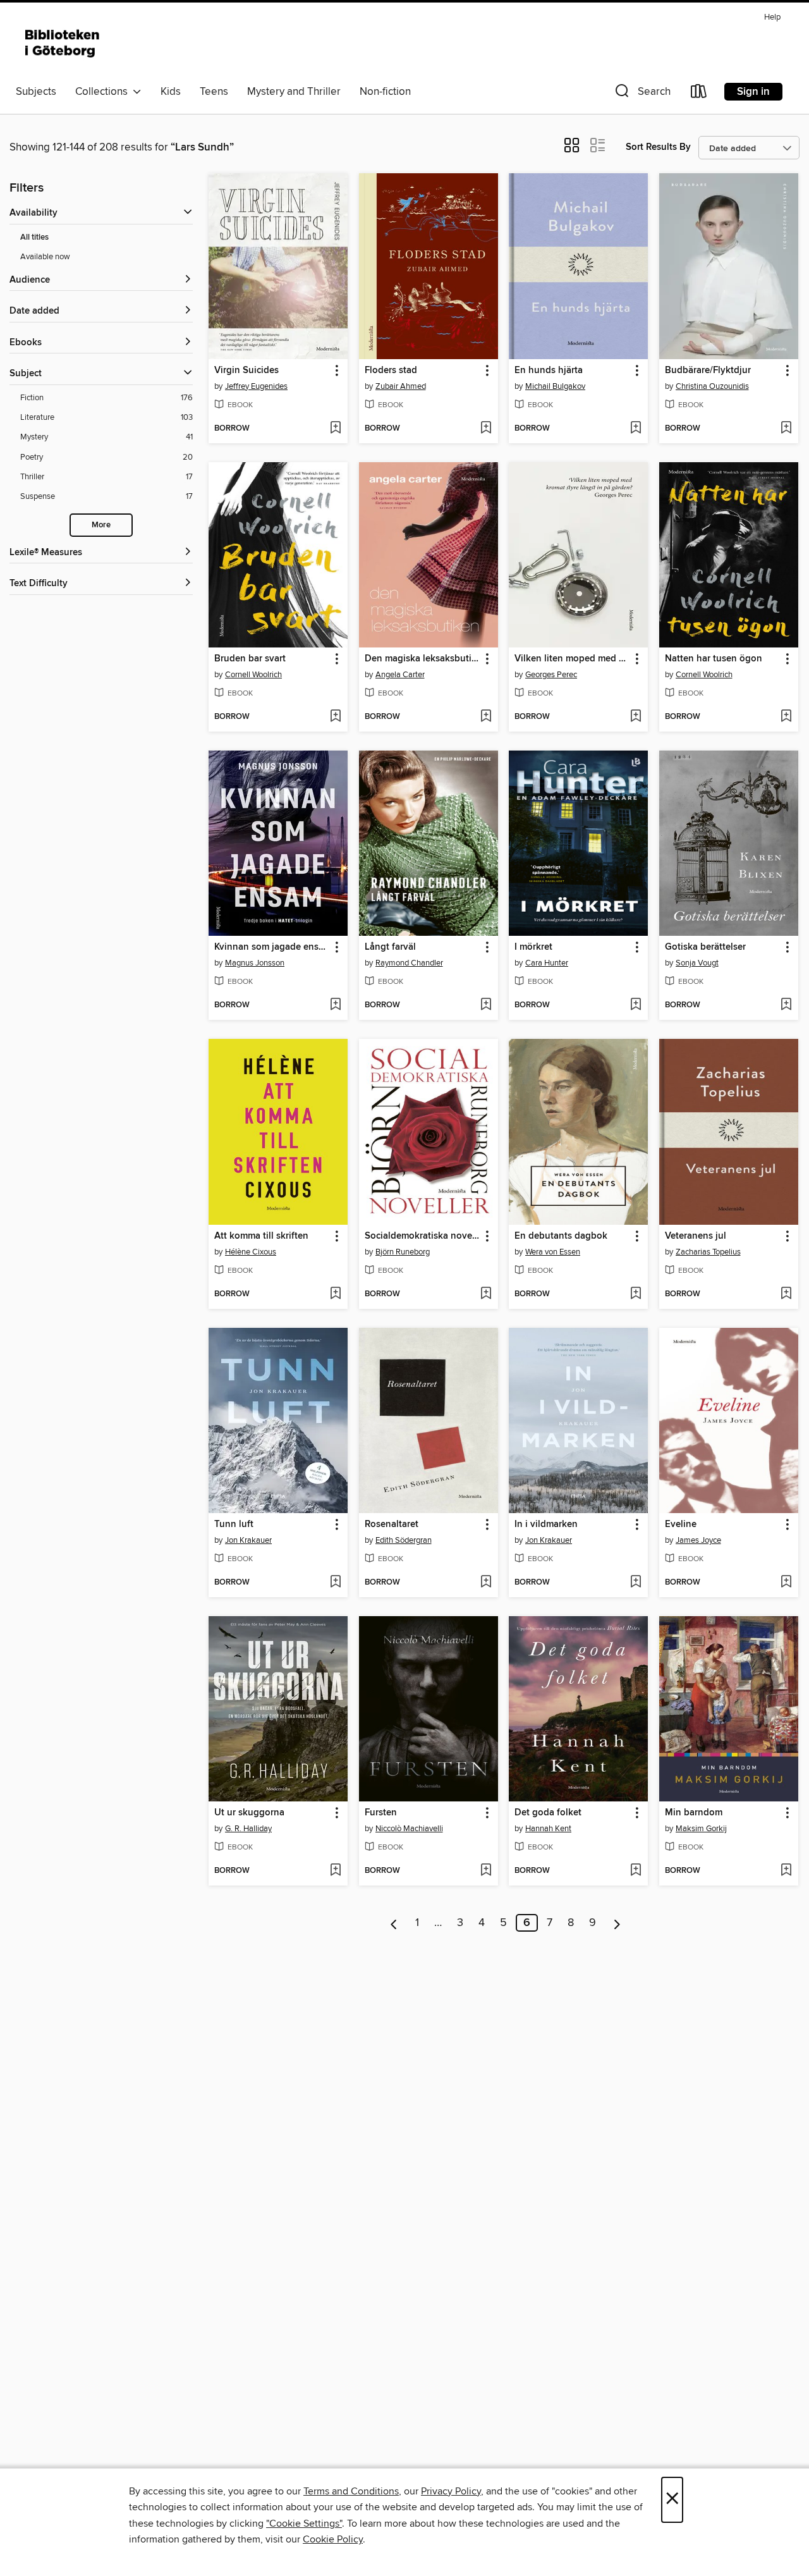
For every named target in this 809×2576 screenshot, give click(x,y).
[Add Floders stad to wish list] (486, 429)
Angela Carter (400, 675)
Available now (45, 257)
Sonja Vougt (697, 963)
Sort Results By (658, 147)
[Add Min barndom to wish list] (786, 1871)
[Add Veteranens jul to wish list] (786, 1294)
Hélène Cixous (251, 1252)
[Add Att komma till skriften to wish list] (335, 1294)
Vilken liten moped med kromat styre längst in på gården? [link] (572, 659)
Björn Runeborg (403, 1252)
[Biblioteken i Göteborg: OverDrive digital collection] (63, 44)
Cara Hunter (547, 963)
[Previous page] (394, 1923)
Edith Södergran (404, 1540)
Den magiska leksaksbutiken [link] (423, 659)
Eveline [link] (681, 1524)
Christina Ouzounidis (712, 386)
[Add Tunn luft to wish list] (335, 1583)
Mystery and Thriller (294, 92)
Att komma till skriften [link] (261, 1236)
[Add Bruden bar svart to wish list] (335, 717)
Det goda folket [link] (548, 1813)
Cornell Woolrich (253, 675)
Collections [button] (104, 92)
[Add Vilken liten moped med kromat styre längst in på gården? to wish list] (636, 717)
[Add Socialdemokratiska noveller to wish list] (486, 1294)
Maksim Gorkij (701, 1829)
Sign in (753, 92)
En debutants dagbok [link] (561, 1236)
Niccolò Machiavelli (409, 1829)
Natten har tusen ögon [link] (714, 659)
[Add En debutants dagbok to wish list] (636, 1294)
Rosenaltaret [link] (392, 1524)
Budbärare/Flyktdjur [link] (708, 371)
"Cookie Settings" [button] (304, 2524)
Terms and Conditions (351, 2491)
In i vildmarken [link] (546, 1524)
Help (772, 17)
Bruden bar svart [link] (250, 659)
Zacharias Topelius (708, 1252)
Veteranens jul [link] (696, 1236)
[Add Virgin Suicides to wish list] (335, 429)
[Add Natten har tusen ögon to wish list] (786, 717)
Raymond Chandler (409, 963)
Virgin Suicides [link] (246, 371)
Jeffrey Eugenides (256, 386)
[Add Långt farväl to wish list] (486, 1005)
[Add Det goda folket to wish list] (636, 1871)
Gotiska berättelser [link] (705, 947)
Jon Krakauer (248, 1540)
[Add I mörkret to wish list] (636, 1005)
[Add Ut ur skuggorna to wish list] (335, 1871)
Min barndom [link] (694, 1813)
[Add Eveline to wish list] (786, 1583)
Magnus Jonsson (255, 963)
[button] (642, 94)
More (101, 525)
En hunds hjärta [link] (549, 371)
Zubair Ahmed (401, 386)
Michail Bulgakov (555, 386)
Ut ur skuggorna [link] (249, 1813)
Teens (214, 92)
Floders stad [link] (391, 371)
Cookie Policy (333, 2539)
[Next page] (617, 1923)
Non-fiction (385, 92)
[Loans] (699, 94)
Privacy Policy (451, 2491)
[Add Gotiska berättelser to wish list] (786, 1005)
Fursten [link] (381, 1813)
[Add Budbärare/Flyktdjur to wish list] (786, 429)
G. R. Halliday (248, 1829)
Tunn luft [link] (234, 1524)
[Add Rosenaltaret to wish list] (486, 1583)
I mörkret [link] (533, 947)
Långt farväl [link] (390, 947)
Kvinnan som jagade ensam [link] (272, 947)
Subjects (36, 92)
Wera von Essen (553, 1252)
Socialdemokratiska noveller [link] (423, 1236)
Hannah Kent (548, 1829)
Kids (171, 92)
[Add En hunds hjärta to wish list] (636, 429)
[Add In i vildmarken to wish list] (636, 1583)
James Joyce (698, 1540)
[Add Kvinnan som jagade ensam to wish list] (335, 1005)
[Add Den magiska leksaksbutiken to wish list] (486, 717)
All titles (34, 237)
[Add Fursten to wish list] (486, 1871)
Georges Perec (551, 675)
